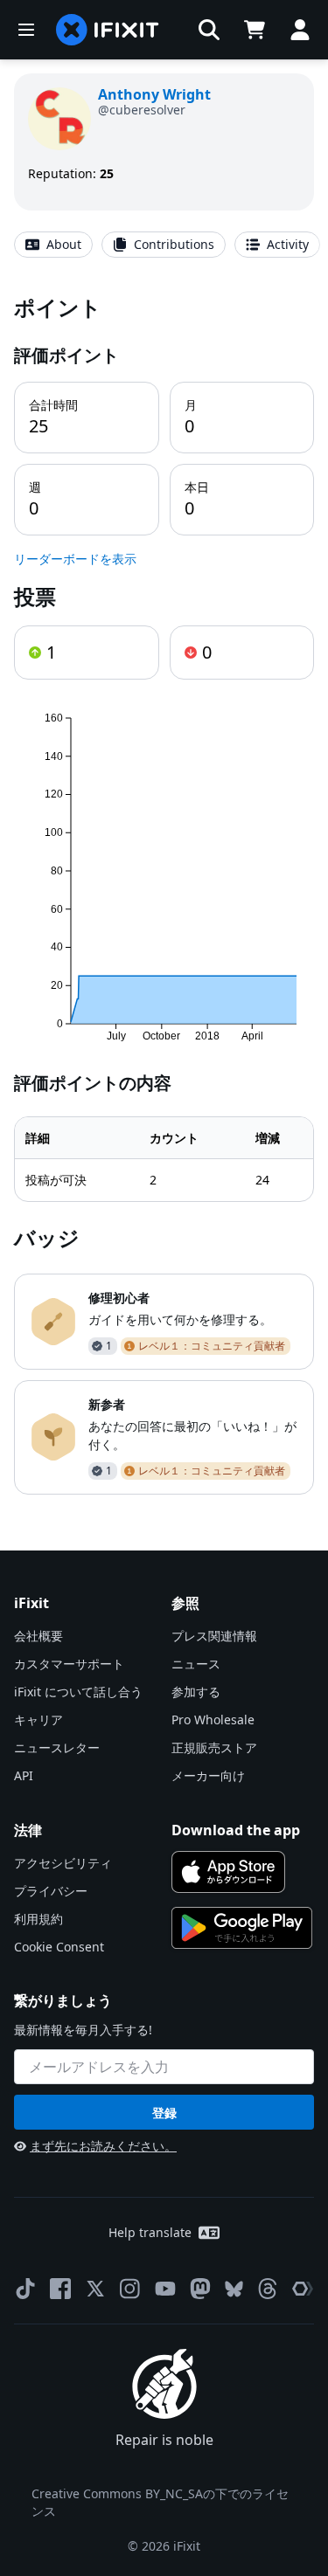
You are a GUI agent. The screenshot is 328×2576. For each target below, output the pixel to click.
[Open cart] (255, 30)
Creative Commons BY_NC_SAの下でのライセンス (160, 2502)
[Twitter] (95, 2289)
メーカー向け (208, 1775)
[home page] (108, 30)
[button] (209, 30)
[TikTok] (25, 2289)
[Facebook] (60, 2289)
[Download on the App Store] (229, 1872)
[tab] (53, 245)
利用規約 (38, 1919)
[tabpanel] (164, 894)
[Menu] (26, 30)
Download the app (236, 1830)
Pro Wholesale (213, 1720)
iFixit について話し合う (78, 1692)
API (24, 1775)
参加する (196, 1692)
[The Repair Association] (303, 2289)
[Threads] (268, 2289)
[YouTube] (165, 2289)
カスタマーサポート (69, 1664)
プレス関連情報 (214, 1636)
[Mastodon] (200, 2289)
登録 (164, 2113)
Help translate (150, 2232)
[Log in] (300, 30)
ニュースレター (57, 1747)
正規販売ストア (214, 1747)
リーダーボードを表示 (75, 559)
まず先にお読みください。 (103, 2146)
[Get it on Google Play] (242, 1928)
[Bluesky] (234, 2289)
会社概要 (38, 1636)
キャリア (38, 1720)
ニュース (196, 1664)
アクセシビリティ (63, 1863)
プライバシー (51, 1891)
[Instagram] (130, 2289)
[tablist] (164, 245)
